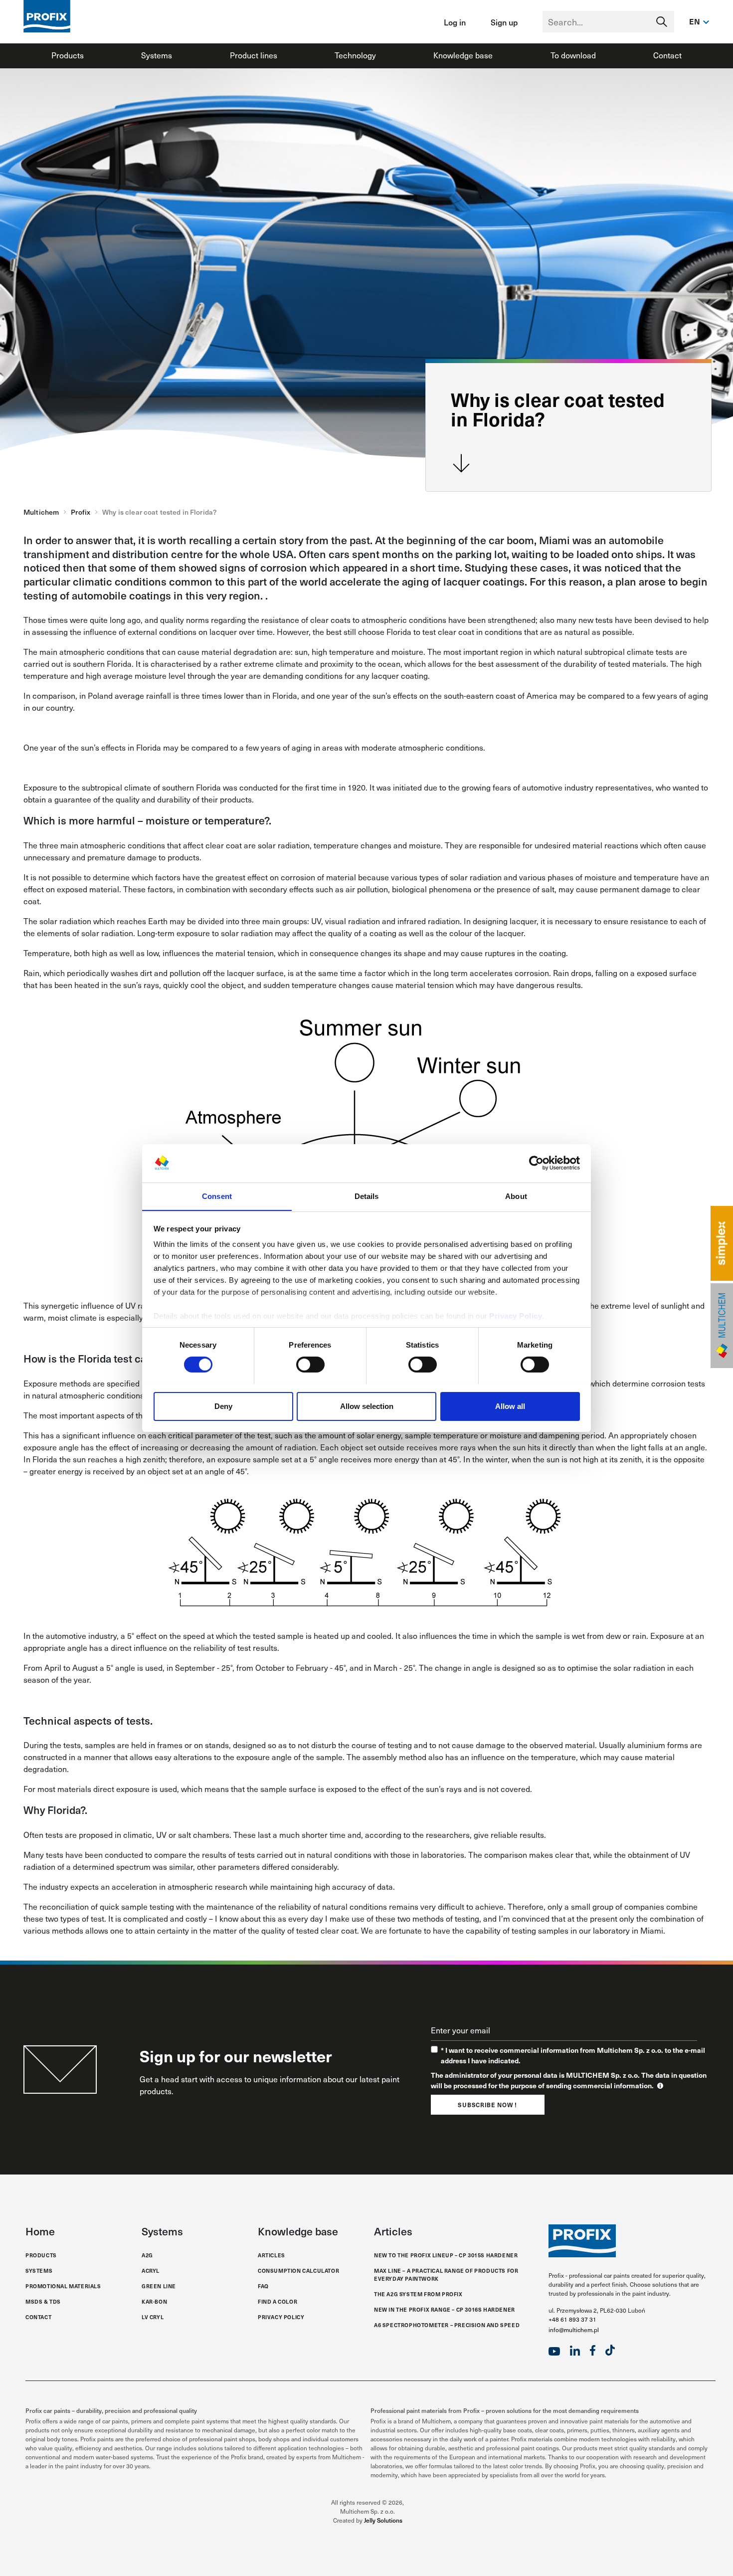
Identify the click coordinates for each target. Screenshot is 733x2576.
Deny (223, 1406)
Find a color (277, 2301)
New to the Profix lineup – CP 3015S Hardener (446, 2255)
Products (68, 55)
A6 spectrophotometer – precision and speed (447, 2325)
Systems (157, 55)
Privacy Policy (516, 1316)
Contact (667, 55)
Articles (272, 2255)
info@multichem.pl (574, 2330)
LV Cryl (153, 2317)
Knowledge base (463, 55)
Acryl (151, 2271)
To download (573, 55)
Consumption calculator (298, 2271)
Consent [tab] (217, 1196)
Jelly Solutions (383, 2520)
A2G (147, 2255)
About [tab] (516, 1196)
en (695, 21)
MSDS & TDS (43, 2301)
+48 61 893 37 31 (572, 2319)
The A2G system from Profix (418, 2294)
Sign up (504, 22)
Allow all (510, 1406)
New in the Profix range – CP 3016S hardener (445, 2309)
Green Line (159, 2286)
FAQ (263, 2286)
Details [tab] (367, 1196)
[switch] (310, 1365)
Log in (455, 22)
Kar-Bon (154, 2301)
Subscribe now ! (487, 2105)
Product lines (254, 55)
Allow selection (367, 1406)
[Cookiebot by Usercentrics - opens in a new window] (536, 1163)
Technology (355, 55)
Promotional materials (63, 2286)
